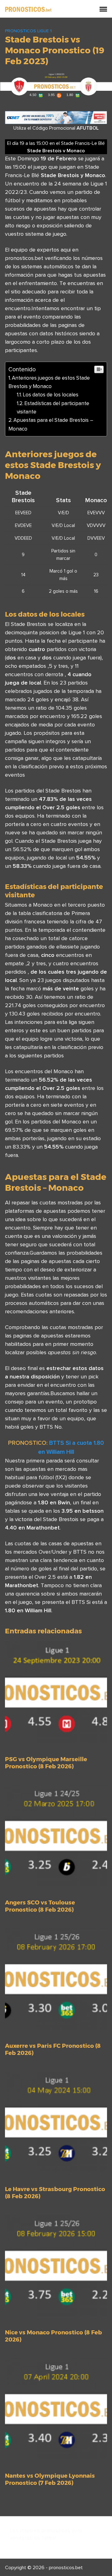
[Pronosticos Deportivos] (28, 9)
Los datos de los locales (51, 395)
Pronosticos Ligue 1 (28, 31)
